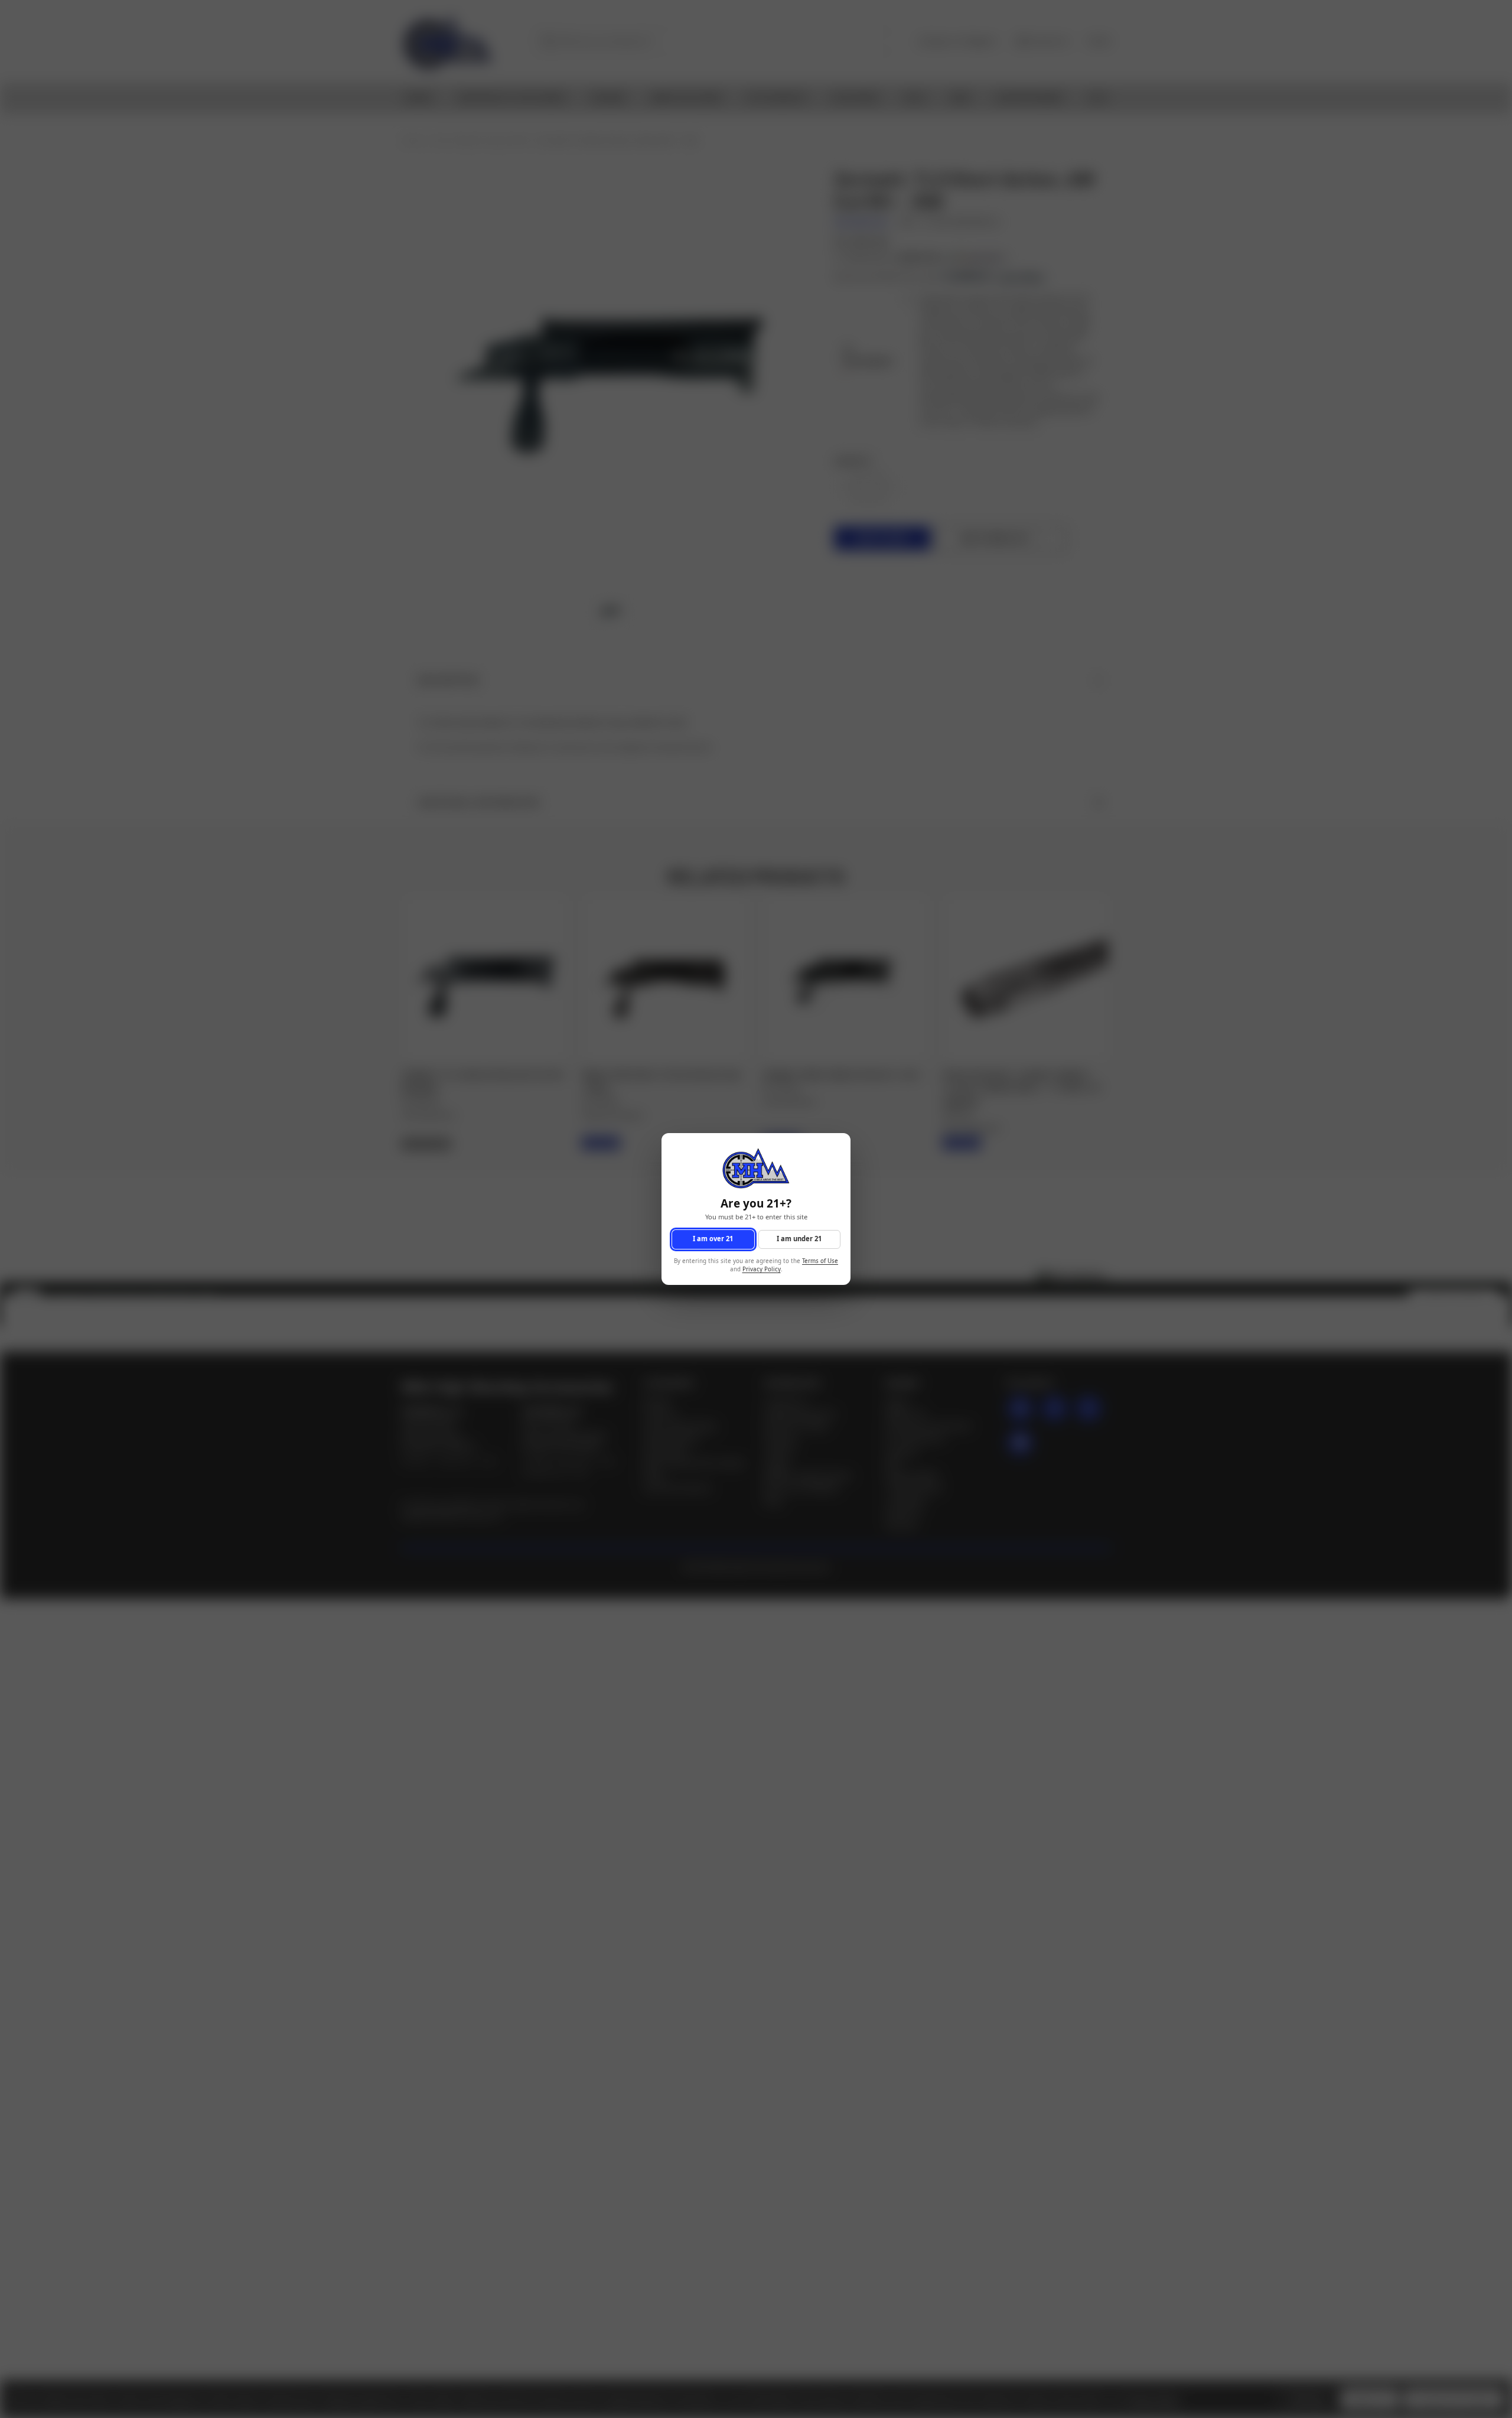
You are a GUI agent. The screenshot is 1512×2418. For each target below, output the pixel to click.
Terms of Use (820, 1261)
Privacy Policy (762, 1270)
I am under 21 (799, 1239)
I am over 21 (713, 1239)
